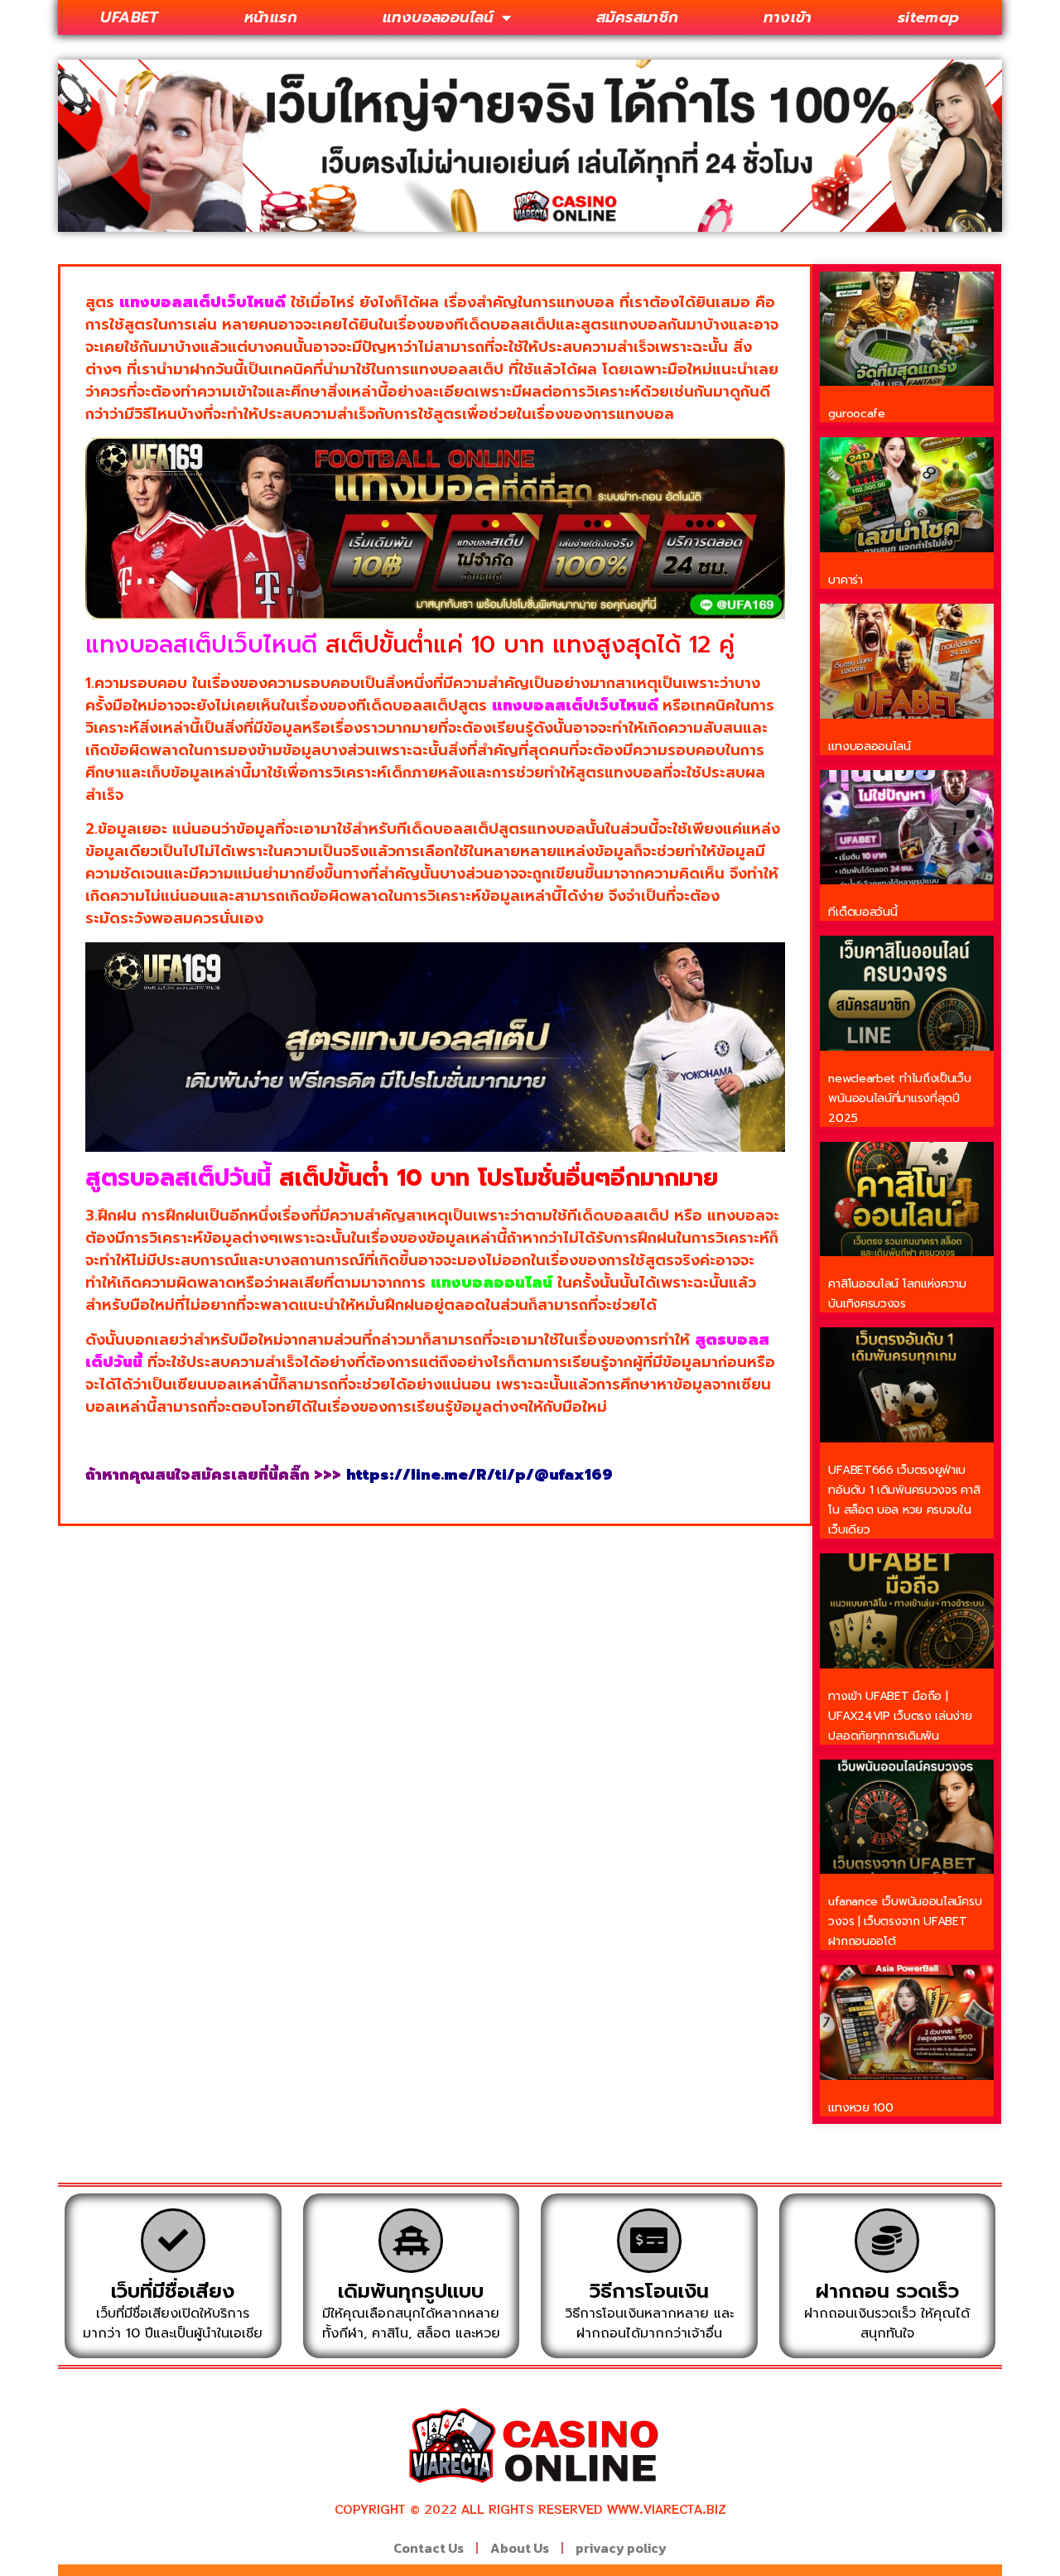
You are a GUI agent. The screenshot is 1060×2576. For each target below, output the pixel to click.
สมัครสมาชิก (638, 17)
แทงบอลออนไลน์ (438, 17)
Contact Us (429, 2548)
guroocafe (856, 414)
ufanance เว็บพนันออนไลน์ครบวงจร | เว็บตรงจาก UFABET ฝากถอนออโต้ (905, 1921)
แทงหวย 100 (860, 2108)
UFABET (129, 17)
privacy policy (621, 2548)
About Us (520, 2548)
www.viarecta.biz (667, 2509)
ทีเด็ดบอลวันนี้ (862, 912)
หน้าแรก (271, 17)
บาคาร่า (845, 580)
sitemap (929, 17)
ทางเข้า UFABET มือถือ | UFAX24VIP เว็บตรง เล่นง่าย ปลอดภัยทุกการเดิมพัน (900, 1716)
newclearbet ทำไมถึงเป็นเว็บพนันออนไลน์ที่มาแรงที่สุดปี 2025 (899, 1098)
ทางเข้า (788, 17)
